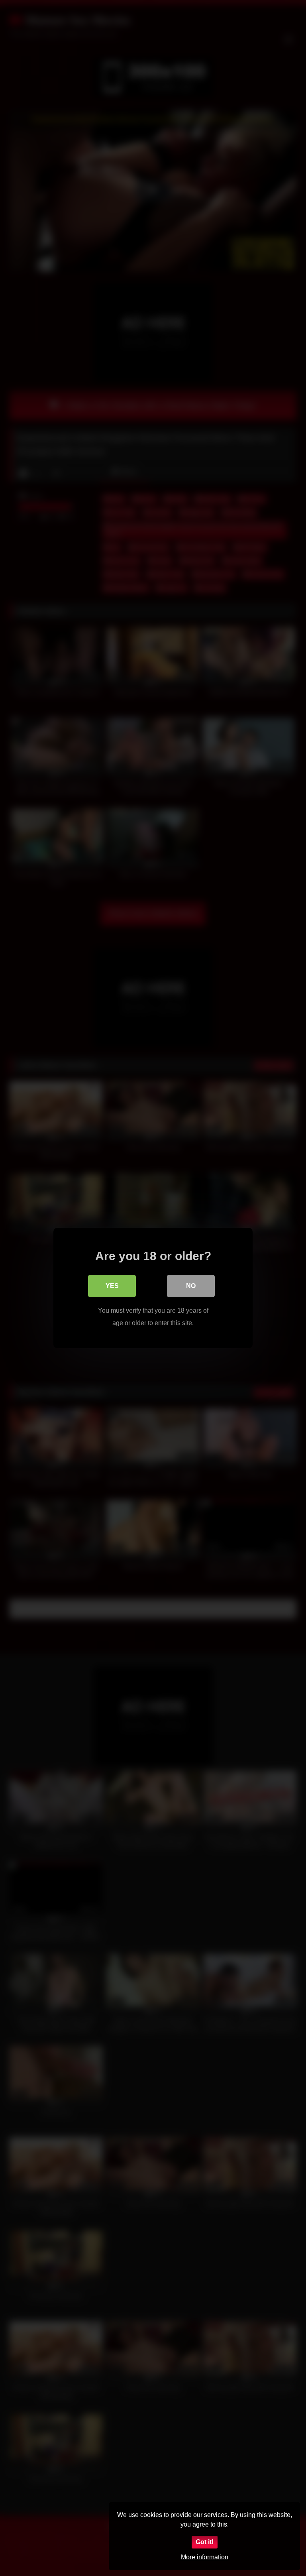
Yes (112, 1286)
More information (205, 2557)
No (191, 1286)
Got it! (205, 2542)
